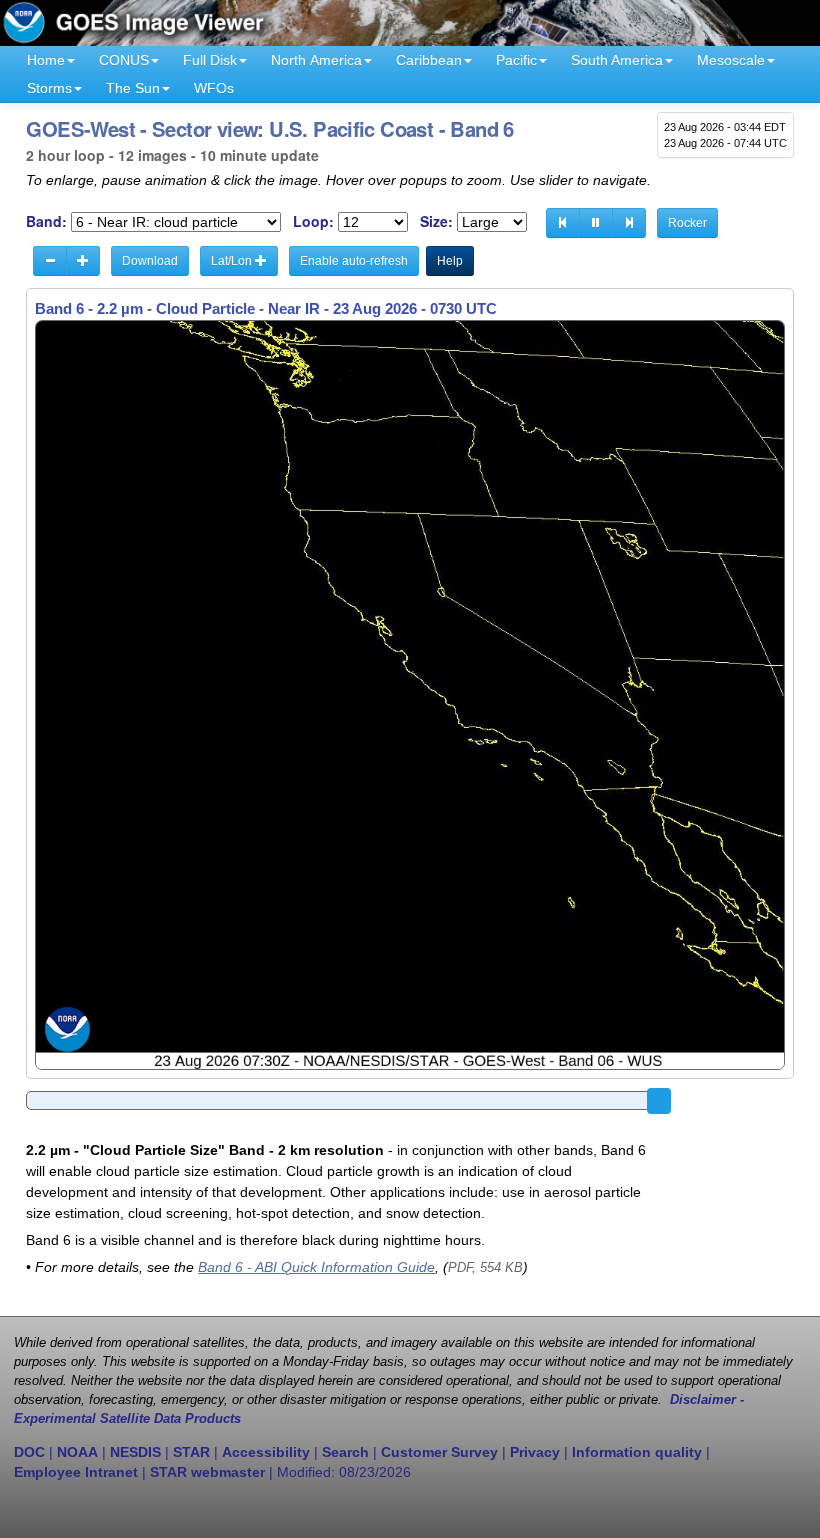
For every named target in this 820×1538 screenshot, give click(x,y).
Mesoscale (731, 60)
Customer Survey (439, 1452)
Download (150, 261)
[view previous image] (563, 223)
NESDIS (135, 1452)
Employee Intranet (76, 1472)
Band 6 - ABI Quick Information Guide (316, 1267)
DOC (29, 1452)
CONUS (124, 60)
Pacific (516, 60)
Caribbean (429, 60)
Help (450, 261)
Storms (49, 88)
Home (46, 60)
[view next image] (629, 223)
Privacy (535, 1452)
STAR (191, 1452)
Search (345, 1452)
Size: (436, 221)
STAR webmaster (207, 1472)
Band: (46, 221)
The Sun (133, 88)
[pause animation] (596, 223)
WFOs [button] (214, 88)
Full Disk (210, 60)
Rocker (687, 223)
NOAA (77, 1452)
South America (617, 60)
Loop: (313, 221)
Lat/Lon (233, 261)
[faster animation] (83, 261)
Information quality (637, 1452)
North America (316, 60)
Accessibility (266, 1452)
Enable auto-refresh (354, 261)
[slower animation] (50, 261)
